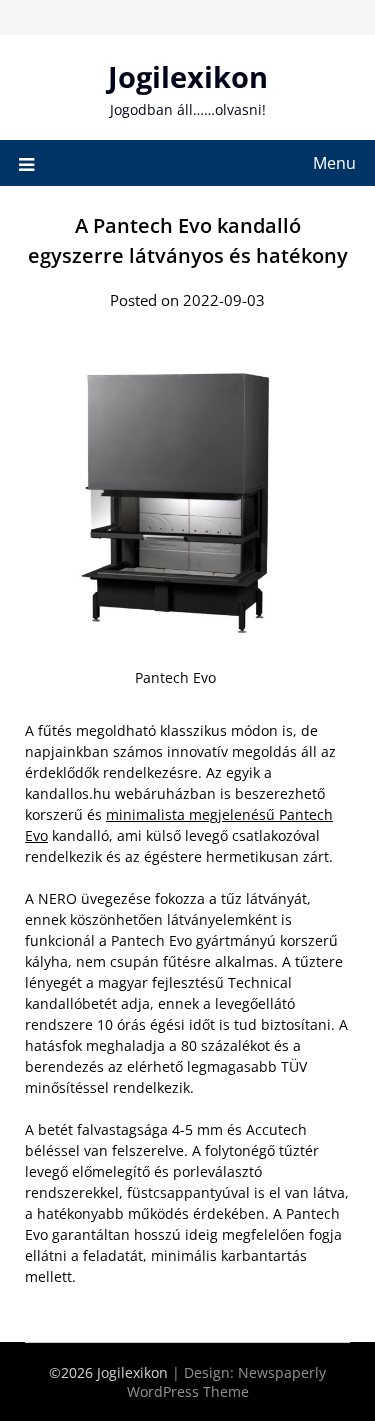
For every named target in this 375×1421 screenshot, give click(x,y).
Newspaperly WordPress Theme (227, 1382)
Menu (334, 163)
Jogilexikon (188, 76)
